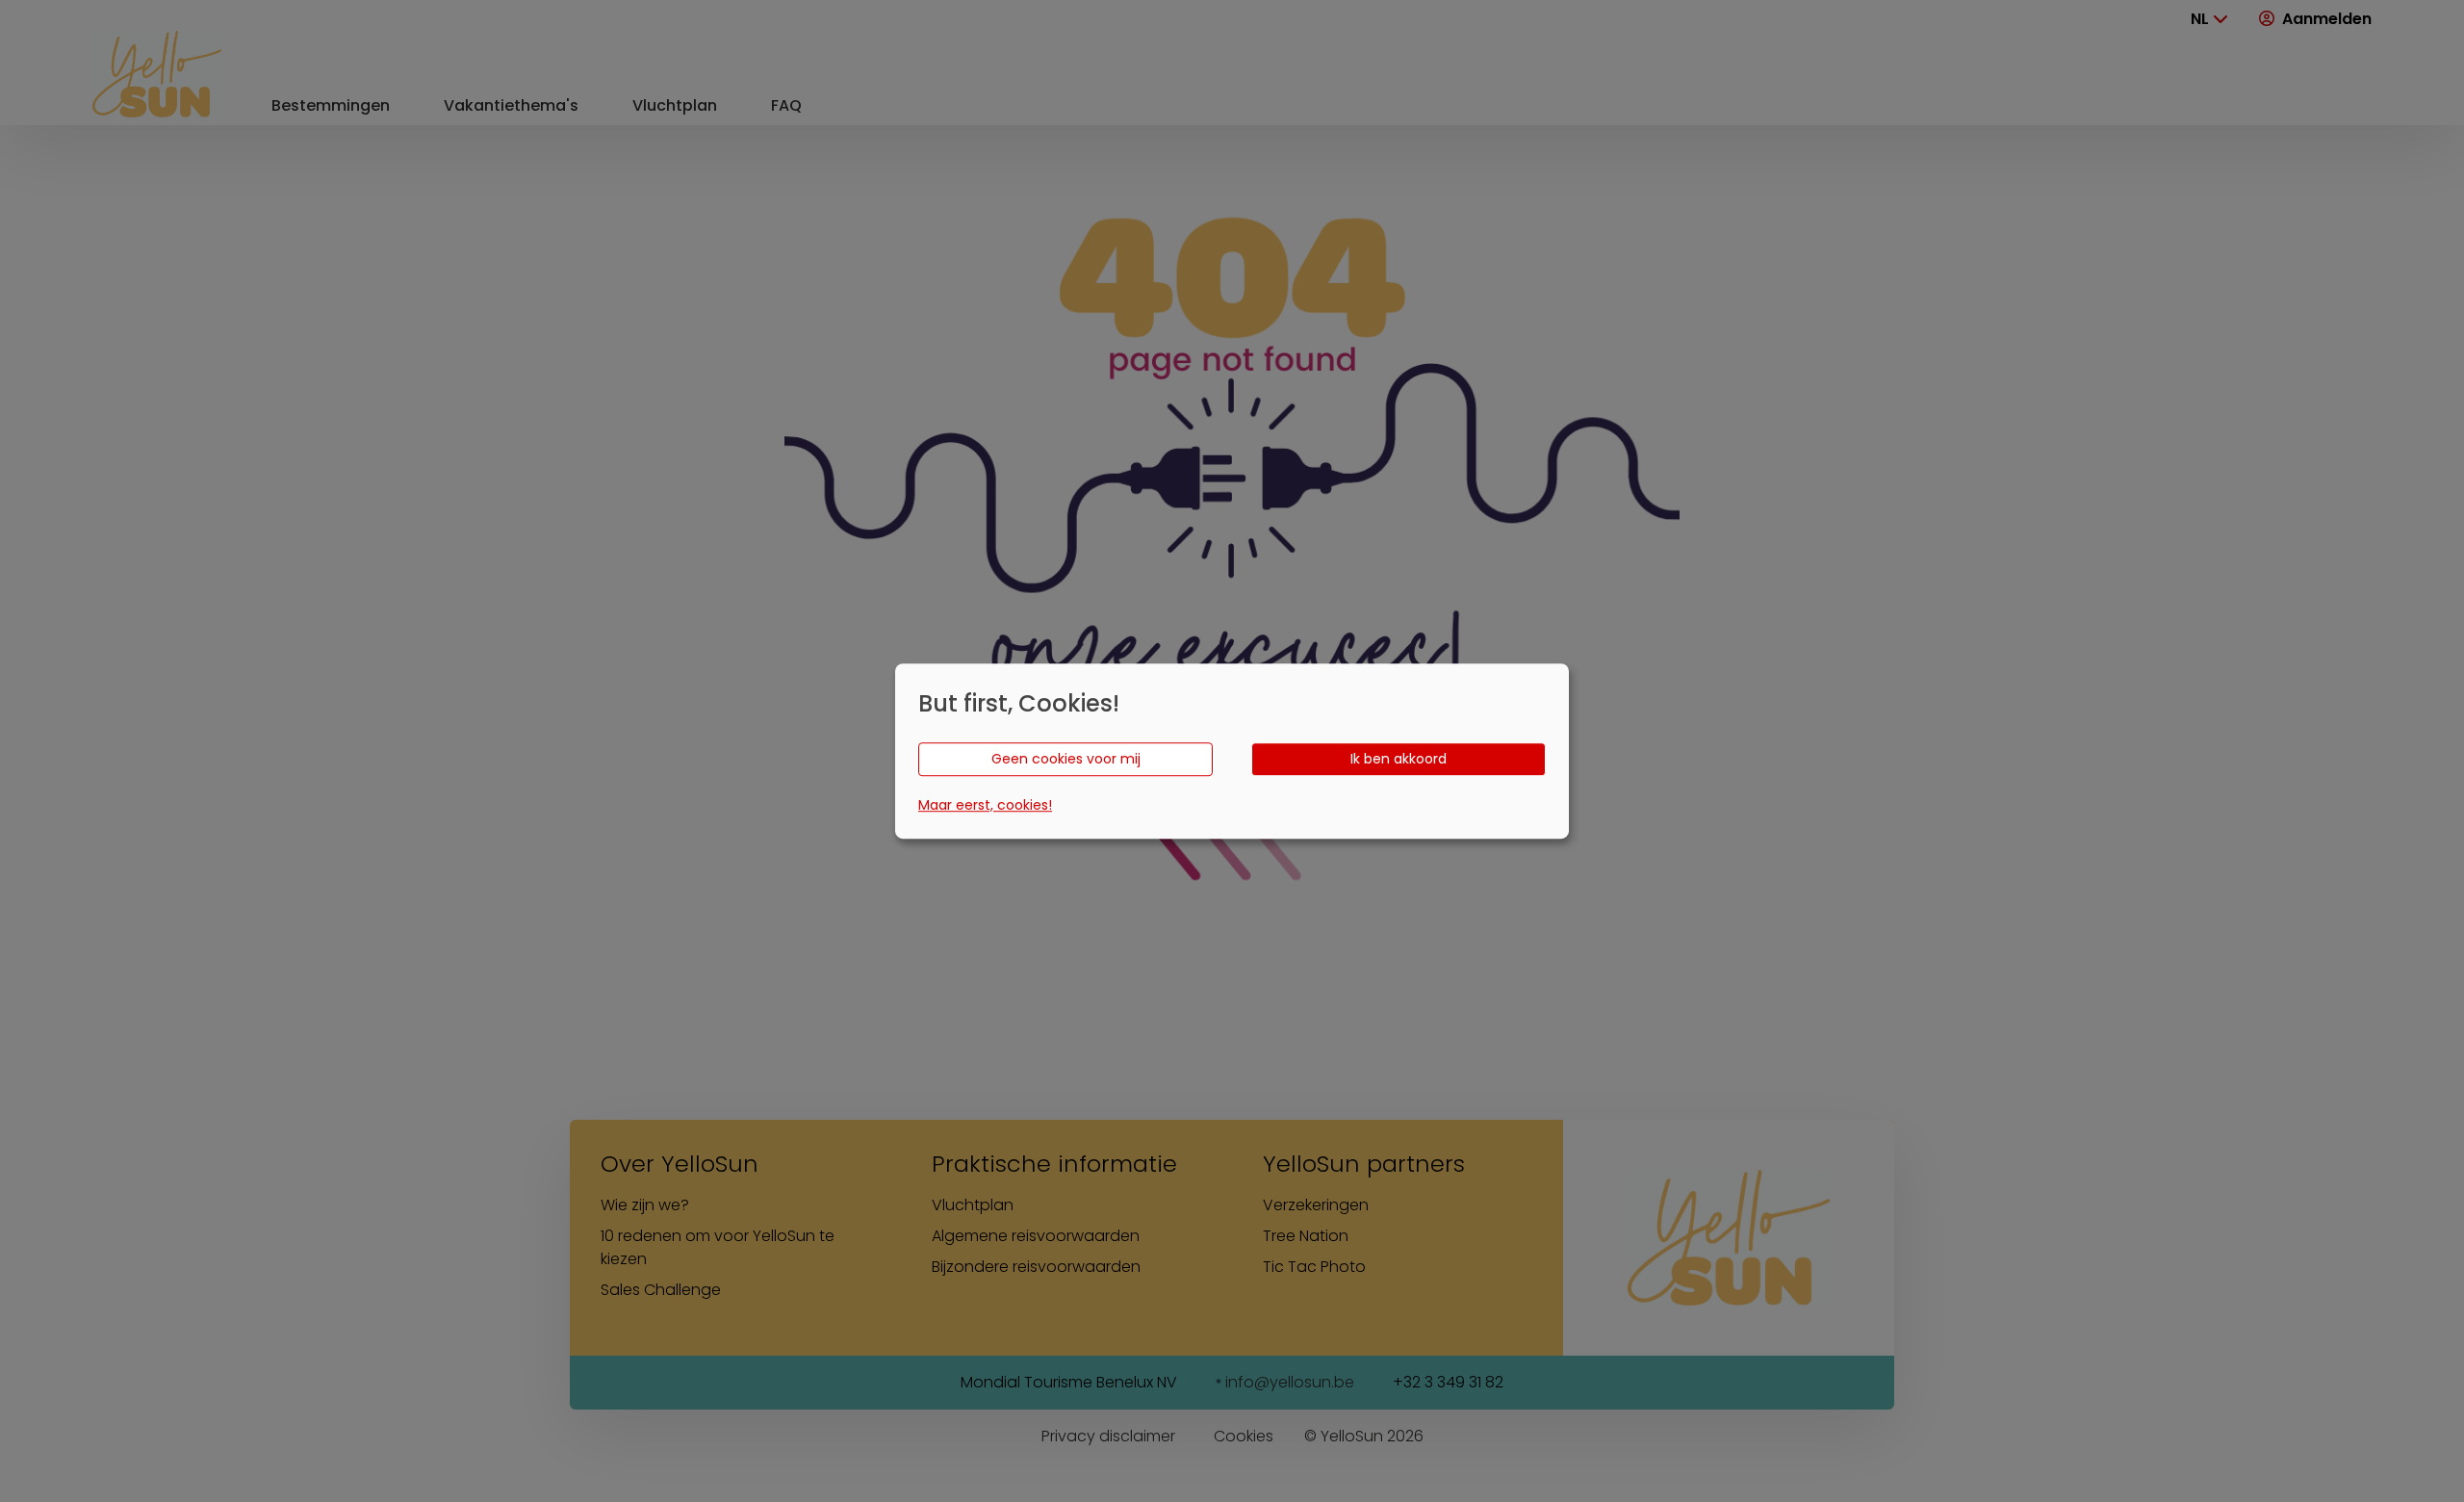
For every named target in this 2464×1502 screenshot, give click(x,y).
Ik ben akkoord (1399, 759)
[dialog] (1232, 751)
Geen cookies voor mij (1066, 759)
